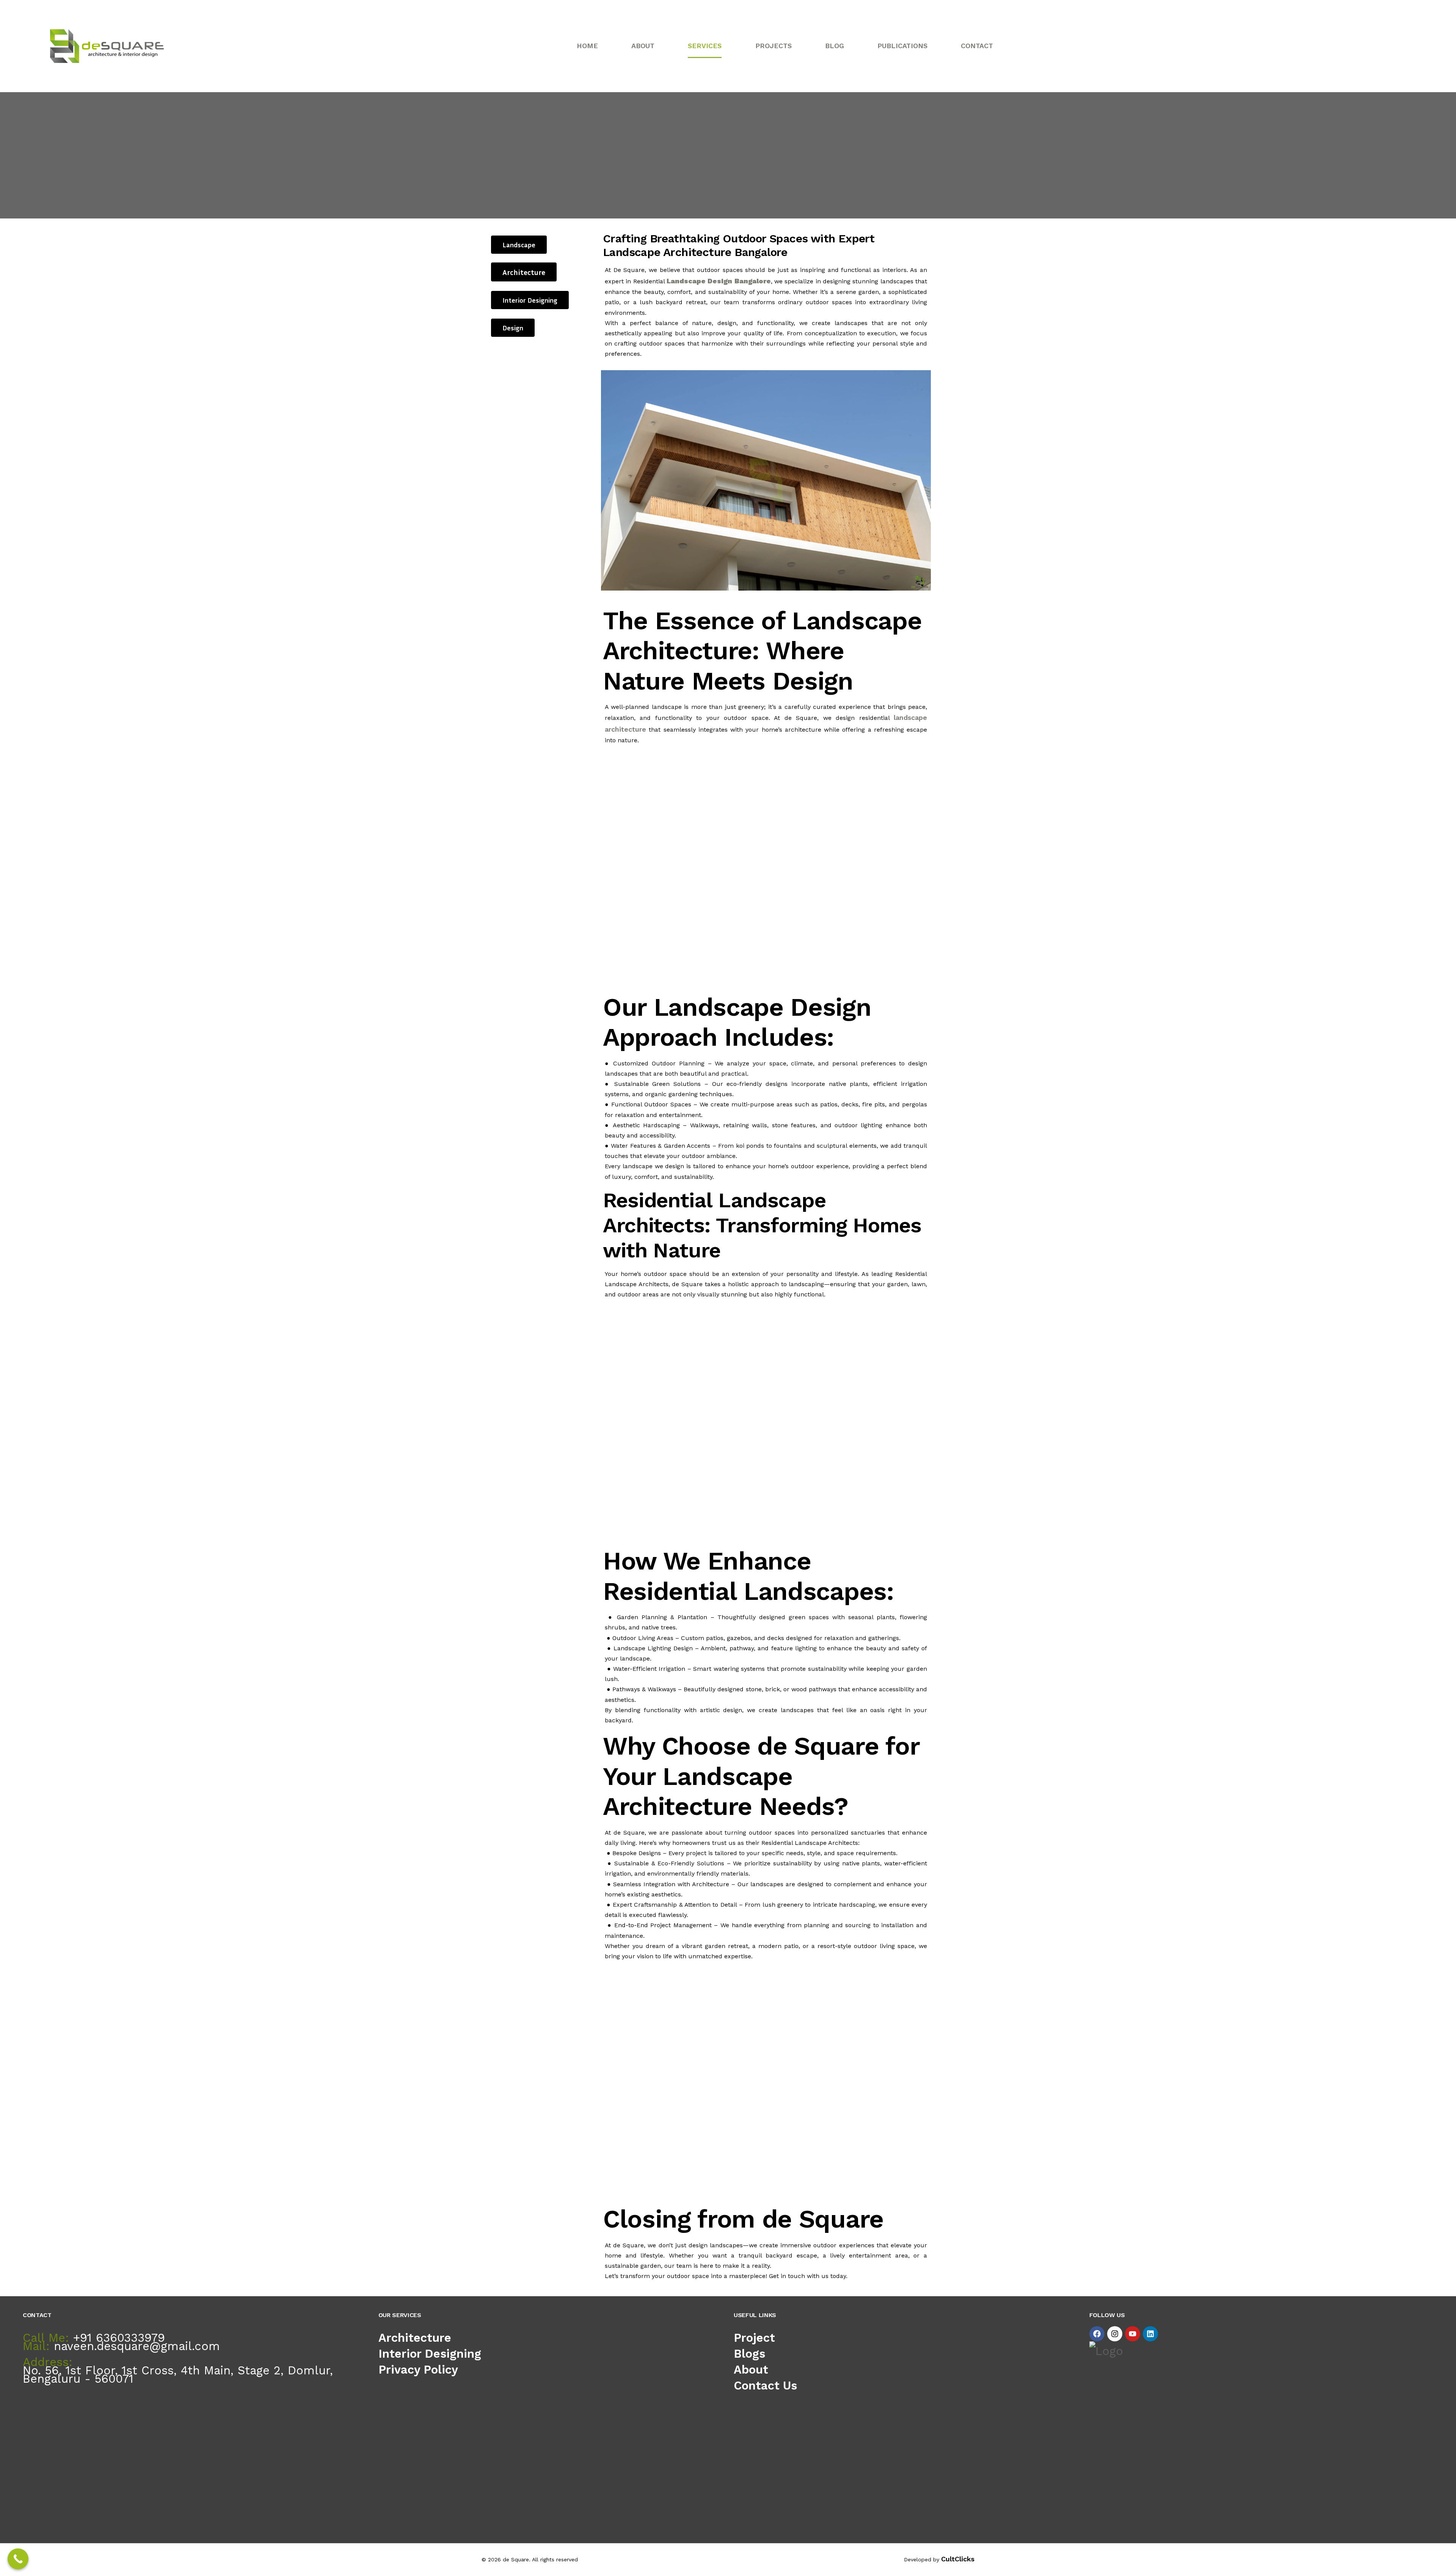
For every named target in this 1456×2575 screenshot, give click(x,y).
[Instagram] (1115, 2334)
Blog (835, 46)
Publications (902, 46)
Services (705, 46)
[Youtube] (1133, 2334)
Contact (977, 46)
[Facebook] (1097, 2334)
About (643, 46)
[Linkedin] (1150, 2334)
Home (587, 46)
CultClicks (958, 2559)
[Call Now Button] (18, 2559)
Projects (773, 46)
